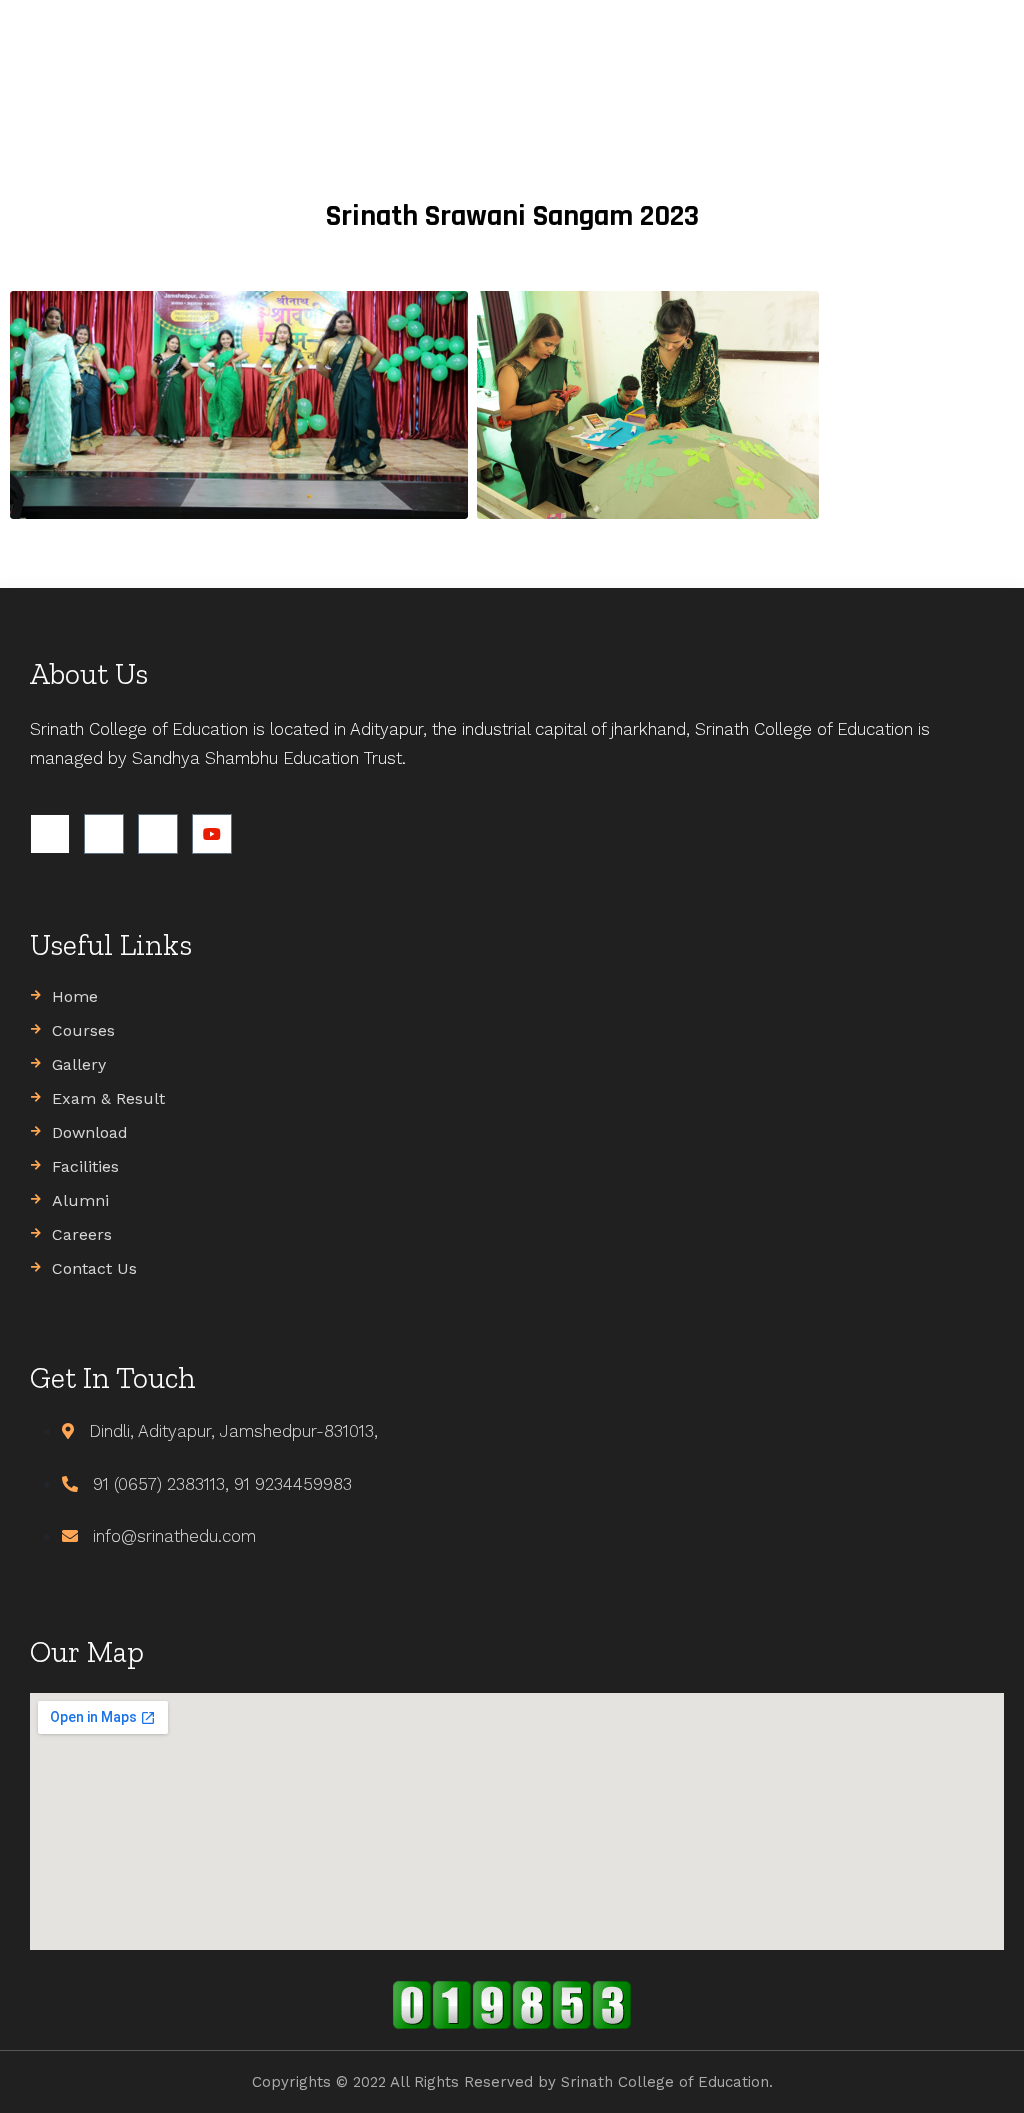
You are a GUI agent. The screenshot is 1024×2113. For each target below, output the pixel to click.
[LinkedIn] (158, 834)
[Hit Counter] (512, 2005)
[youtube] (212, 834)
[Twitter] (104, 834)
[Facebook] (50, 834)
